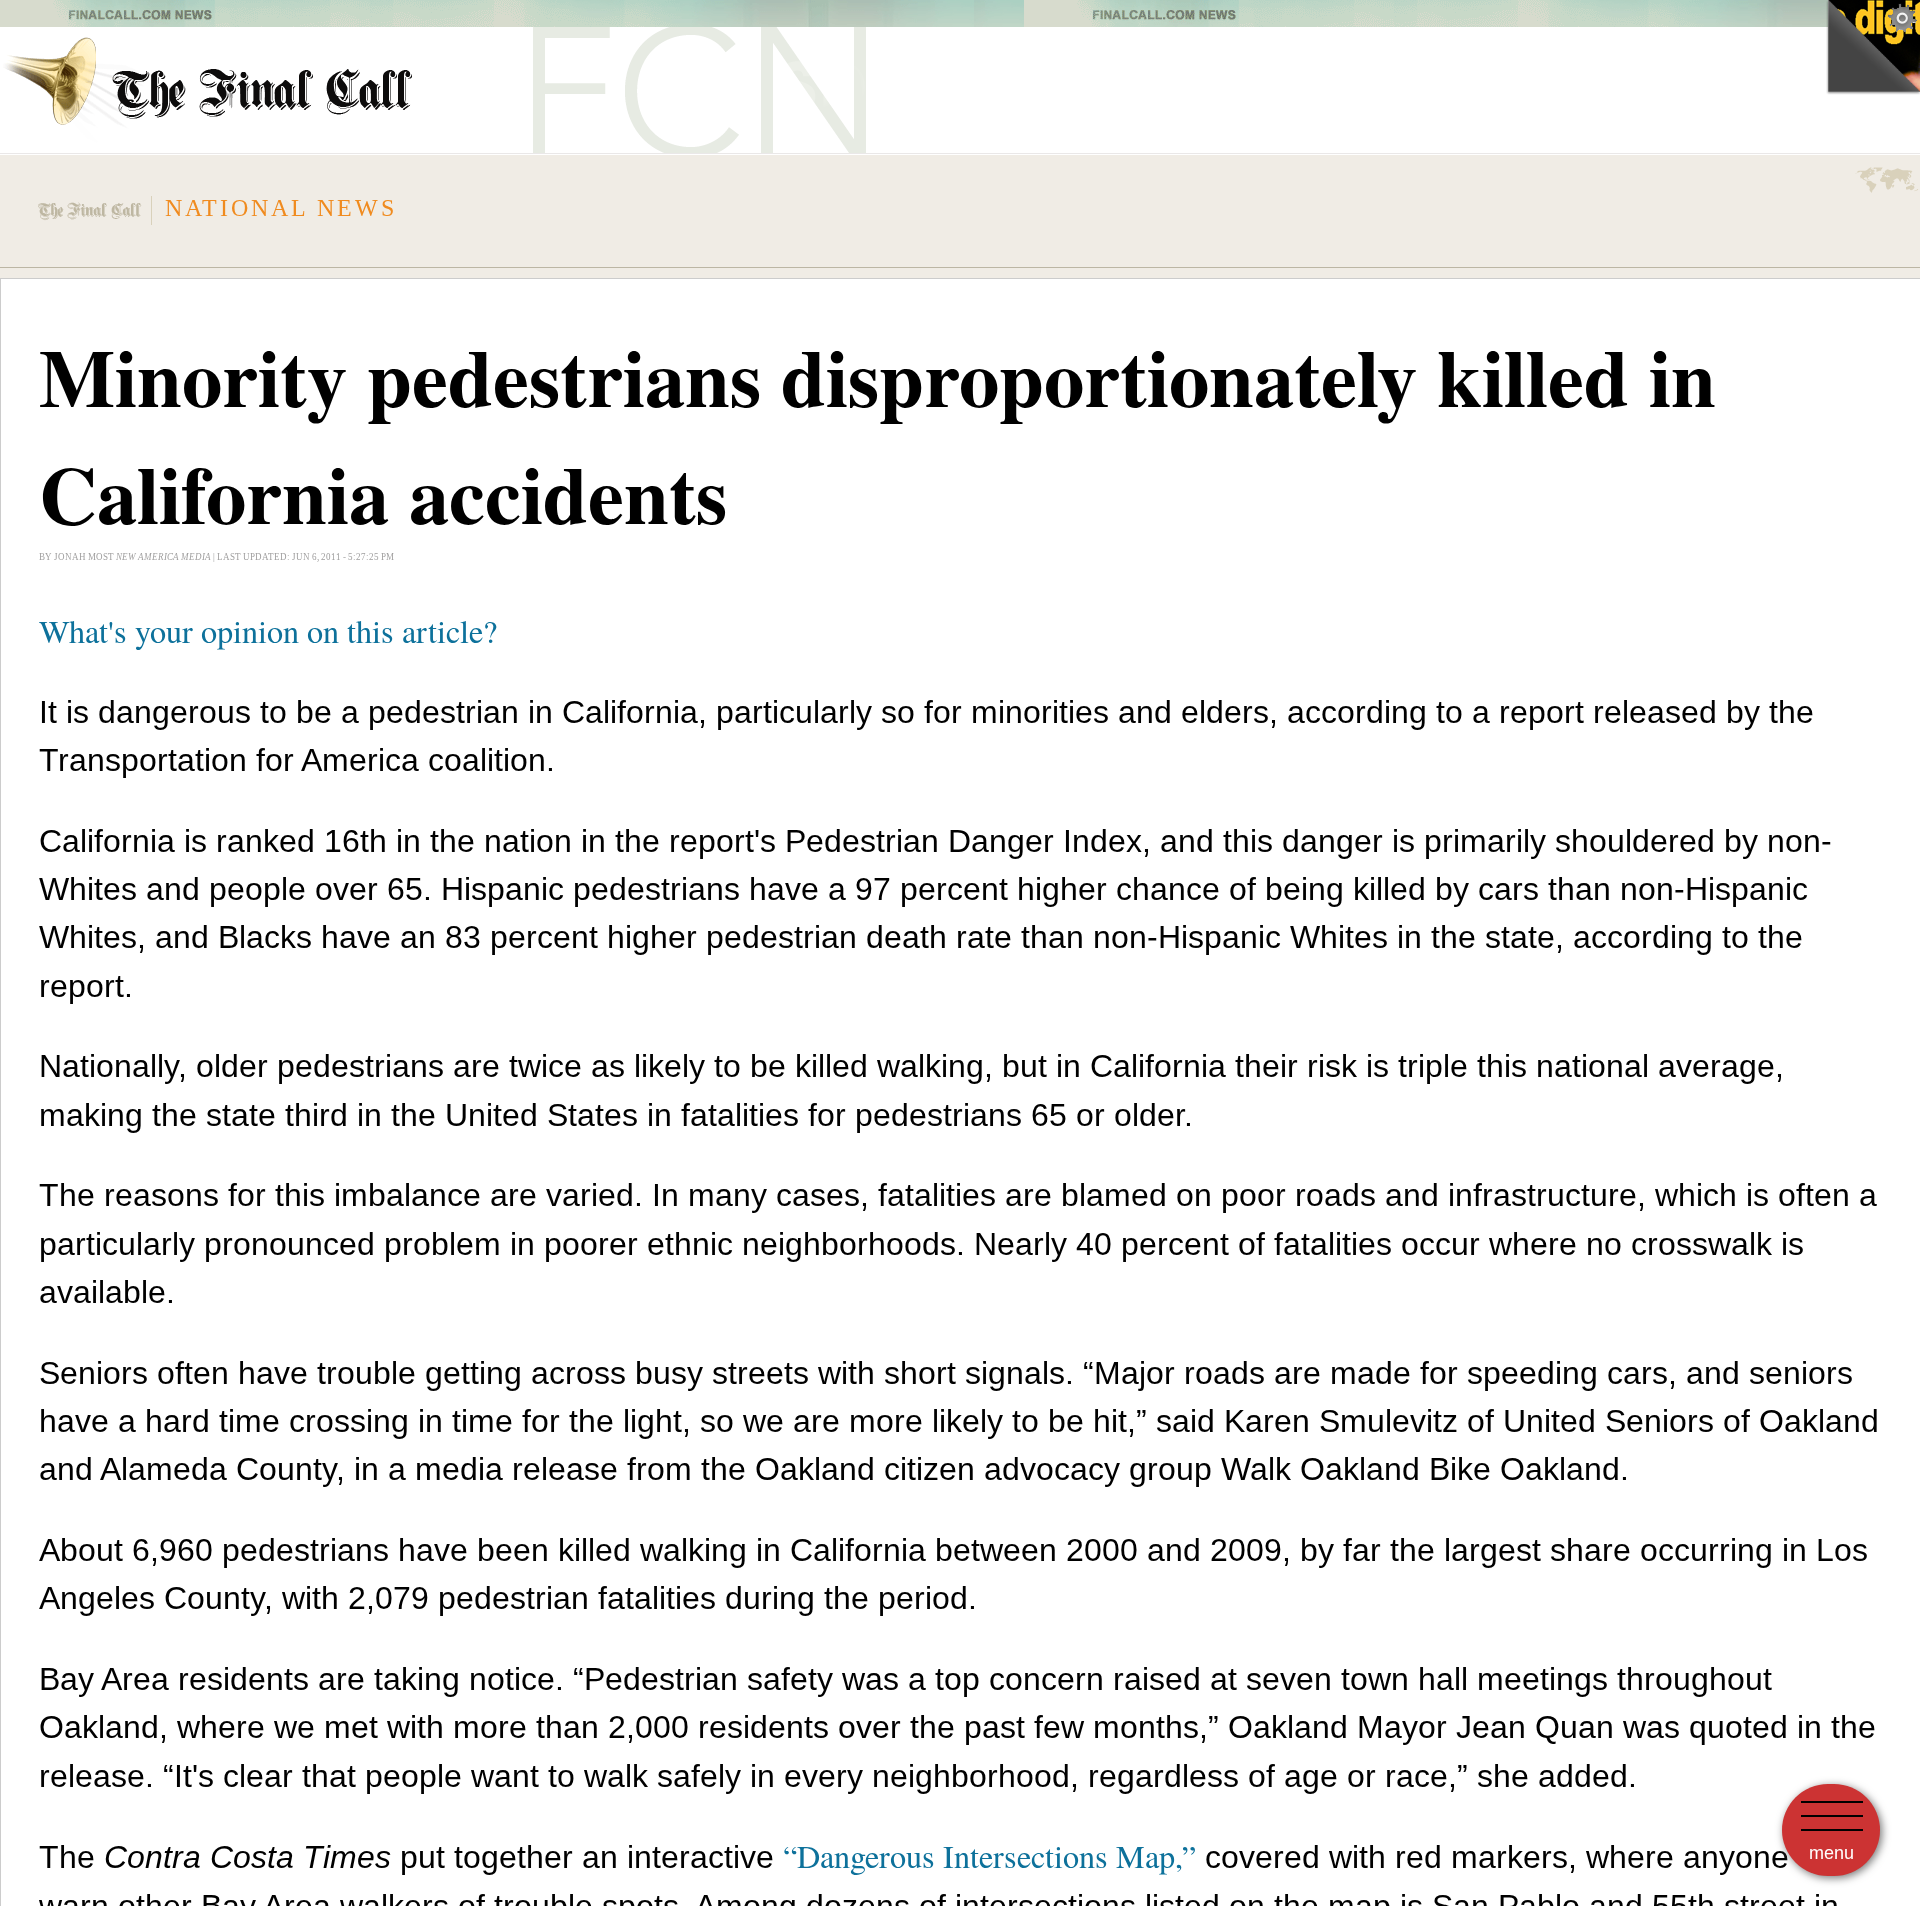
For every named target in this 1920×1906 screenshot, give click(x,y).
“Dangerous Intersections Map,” (989, 1855)
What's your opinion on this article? (268, 630)
